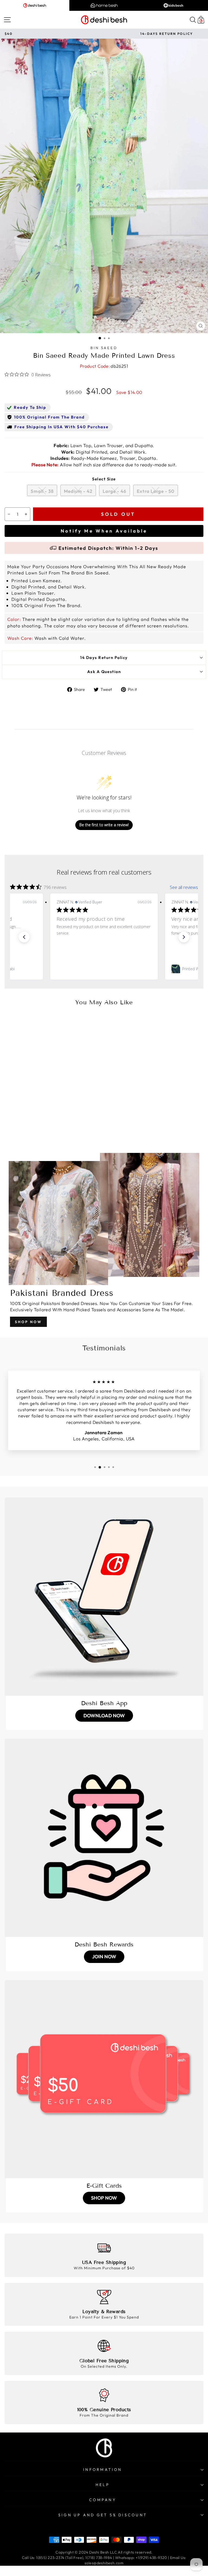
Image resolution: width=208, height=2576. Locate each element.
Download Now (104, 1716)
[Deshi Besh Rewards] (104, 1838)
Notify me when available (104, 531)
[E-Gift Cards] (104, 2079)
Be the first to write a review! (104, 825)
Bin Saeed (104, 348)
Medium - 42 (78, 491)
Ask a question (104, 672)
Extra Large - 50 (156, 491)
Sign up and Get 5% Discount (103, 2515)
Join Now (104, 1957)
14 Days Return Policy (104, 658)
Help (103, 2485)
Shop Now (28, 1322)
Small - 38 (42, 491)
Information (103, 2470)
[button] (24, 937)
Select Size (104, 479)
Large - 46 (115, 491)
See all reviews (184, 887)
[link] (104, 969)
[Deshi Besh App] (104, 1597)
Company (103, 2500)
